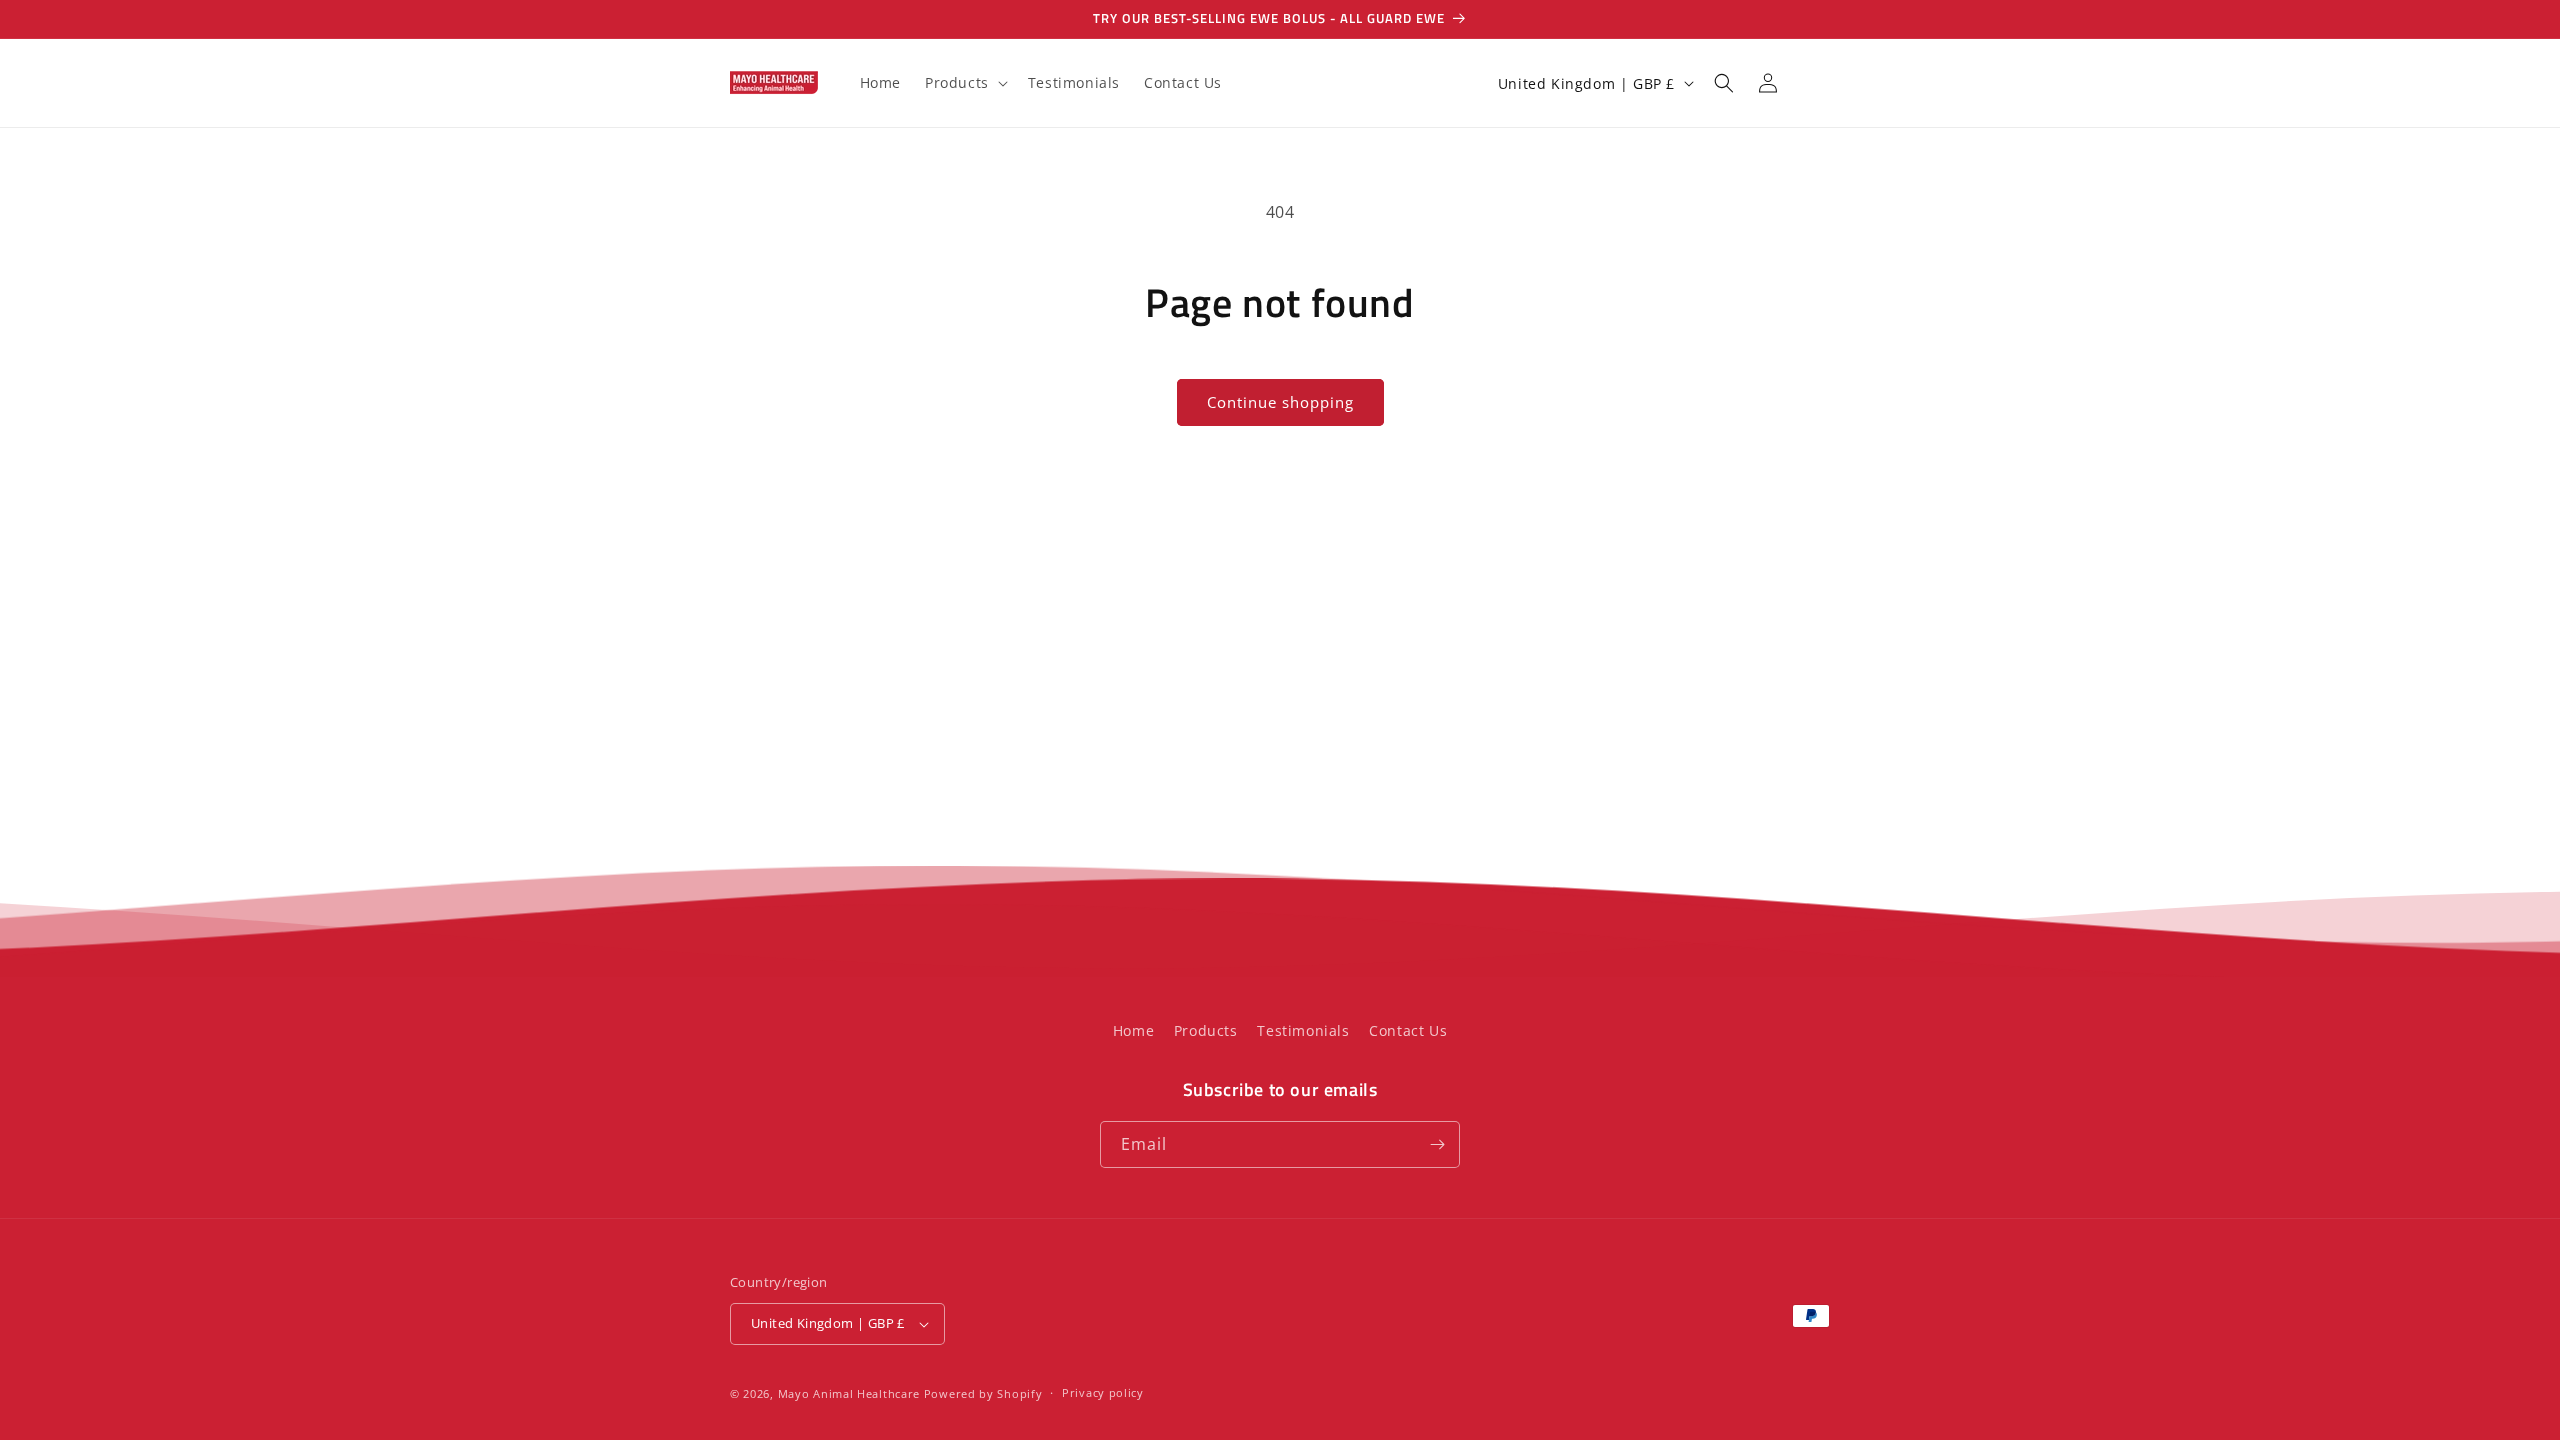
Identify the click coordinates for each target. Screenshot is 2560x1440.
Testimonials (1303, 1030)
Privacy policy (1103, 1392)
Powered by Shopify (983, 1393)
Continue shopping (1280, 402)
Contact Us (1408, 1030)
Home (1133, 1030)
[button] (964, 83)
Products (1206, 1030)
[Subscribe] (1437, 1144)
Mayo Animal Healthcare (851, 1393)
